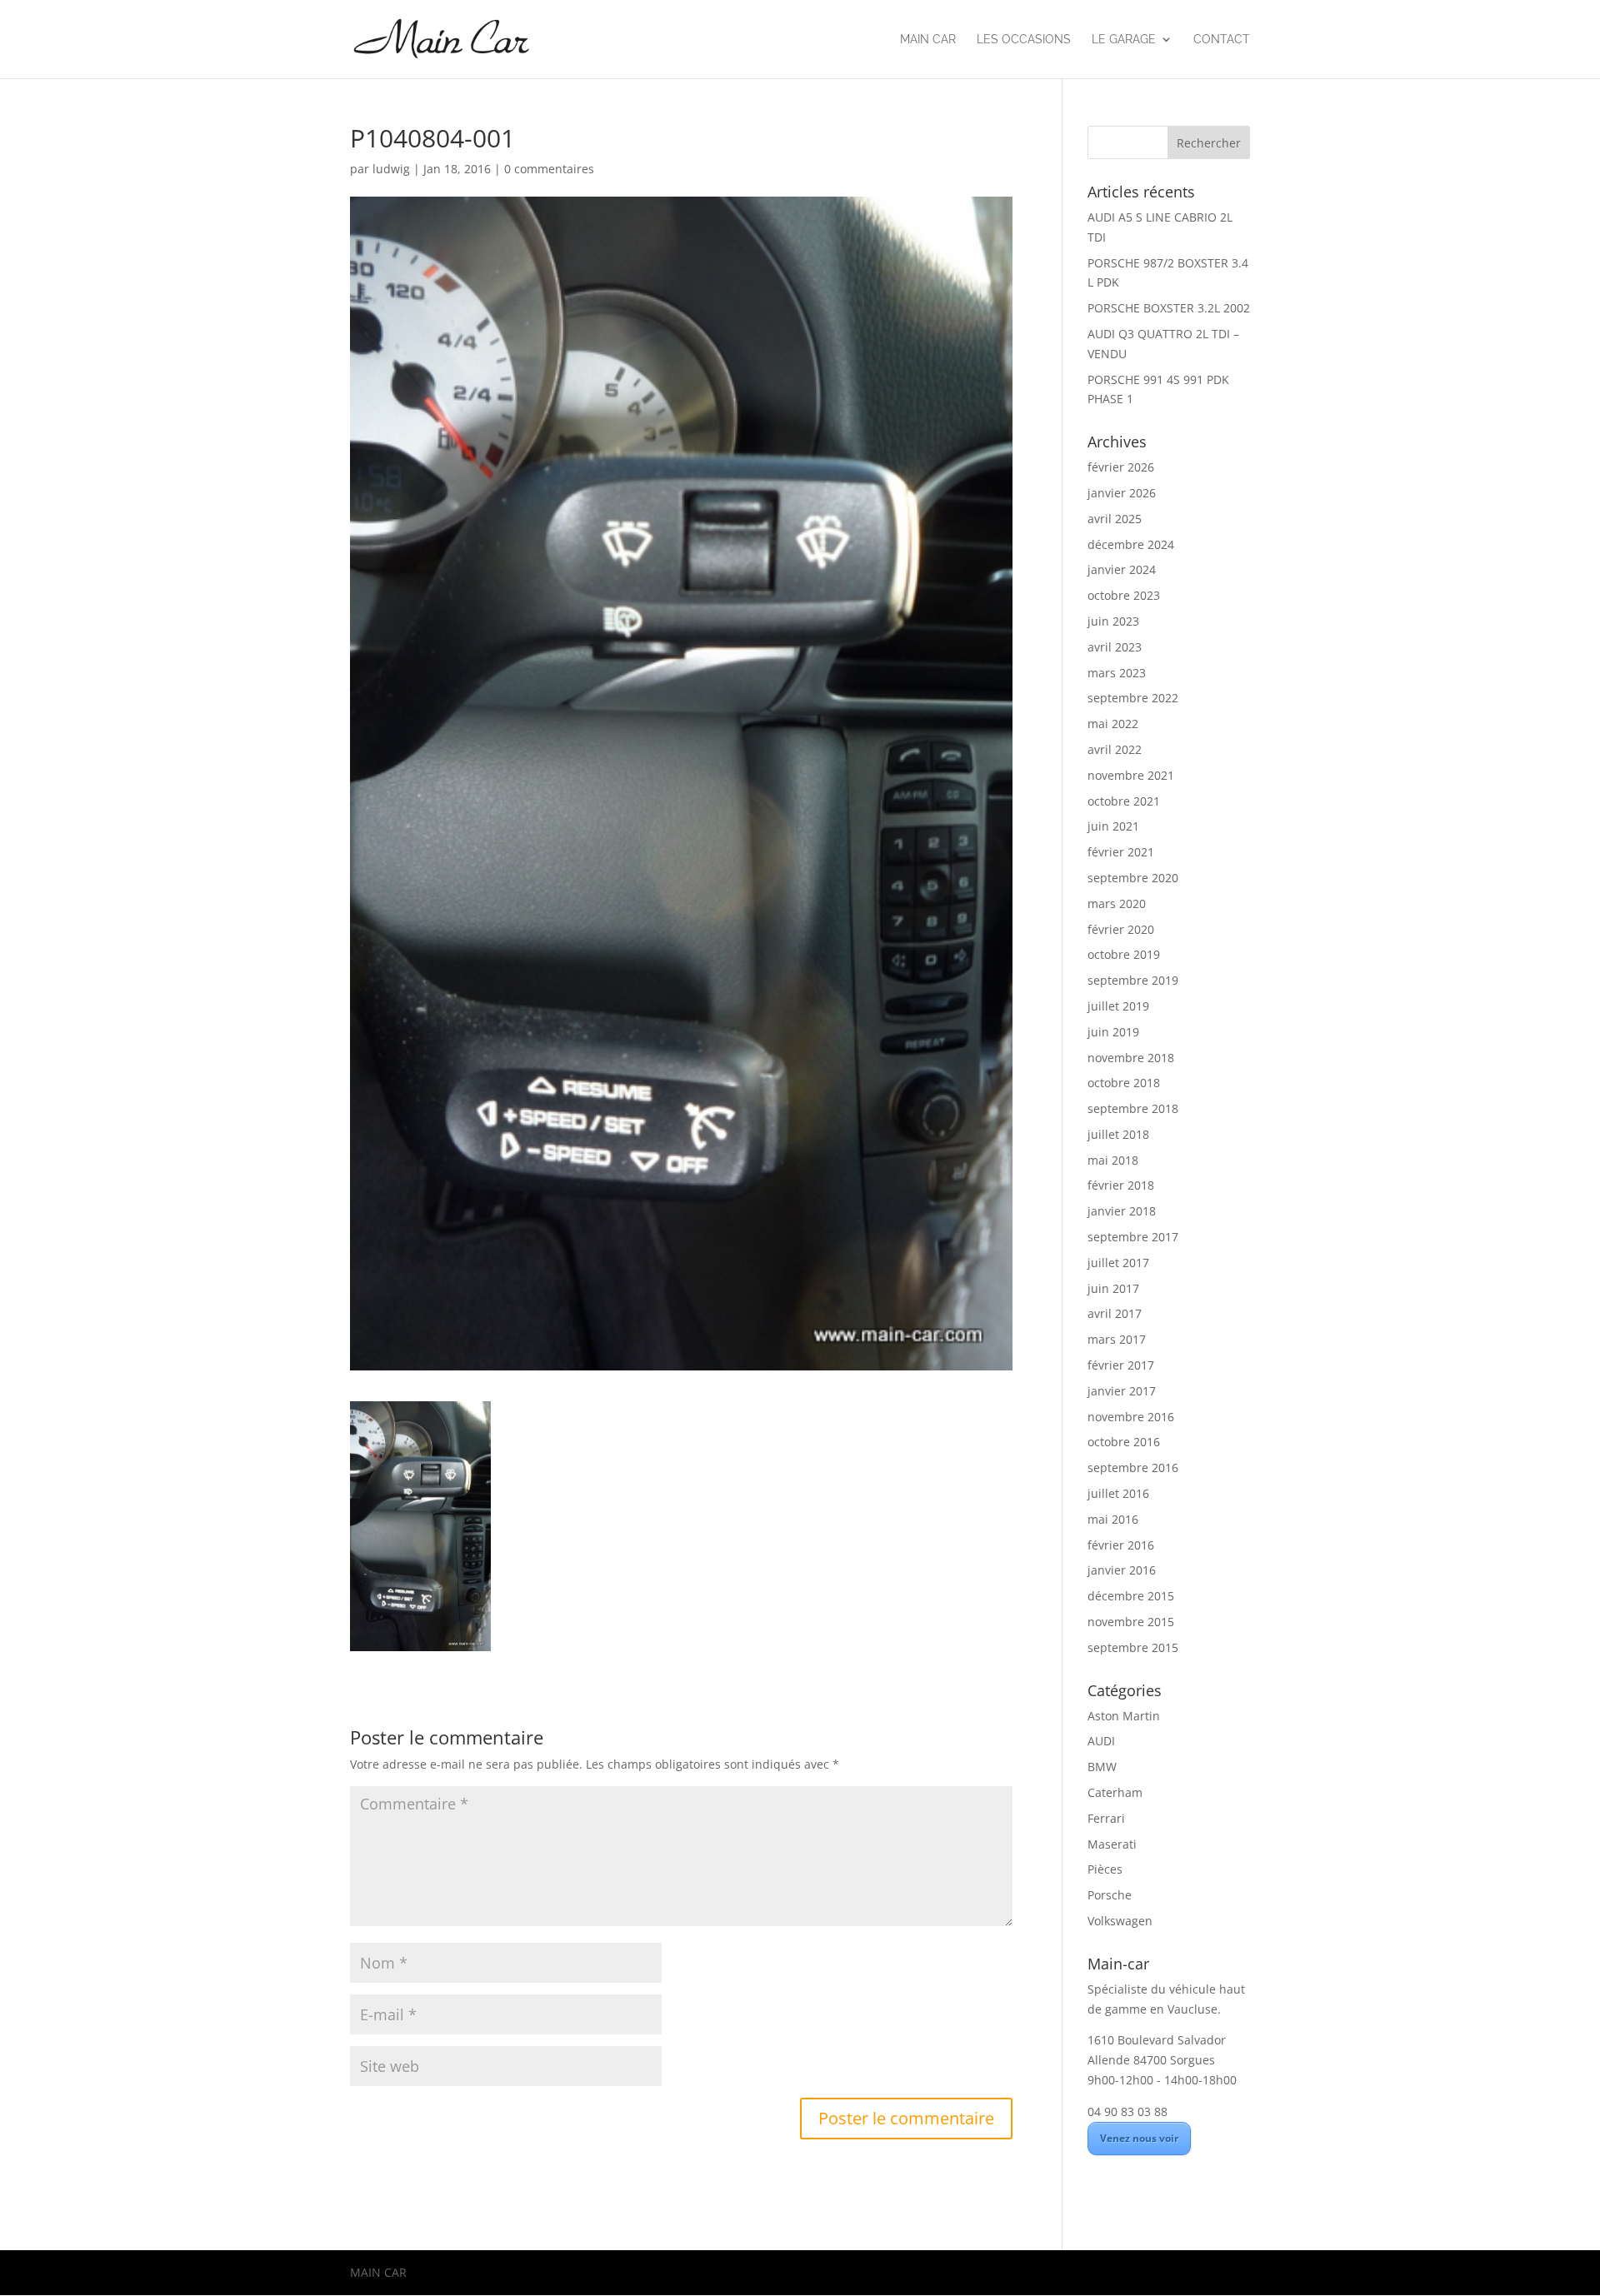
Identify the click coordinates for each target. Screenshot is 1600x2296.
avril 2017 (1115, 1313)
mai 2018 (1113, 1160)
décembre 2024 (1131, 544)
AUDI (1101, 1741)
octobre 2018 (1124, 1083)
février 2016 (1121, 1545)
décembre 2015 (1131, 1596)
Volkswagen (1120, 1921)
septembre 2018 (1133, 1108)
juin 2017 (1113, 1288)
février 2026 (1121, 467)
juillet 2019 (1118, 1006)
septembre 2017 (1133, 1237)
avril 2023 (1115, 647)
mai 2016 (1113, 1519)
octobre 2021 (1124, 801)
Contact (1222, 40)
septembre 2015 (1133, 1647)
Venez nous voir (1139, 2138)
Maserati (1112, 1844)
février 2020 (1121, 929)
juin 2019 (1113, 1032)
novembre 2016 (1131, 1417)
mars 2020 (1117, 903)
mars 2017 (1117, 1339)
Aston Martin (1124, 1716)
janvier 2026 (1122, 493)
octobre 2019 (1124, 954)
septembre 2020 (1133, 878)
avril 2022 (1115, 749)
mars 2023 (1117, 673)
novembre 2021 (1131, 775)
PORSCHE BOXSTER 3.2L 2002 (1169, 308)
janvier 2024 (1122, 569)
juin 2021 (1113, 826)
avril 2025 (1115, 519)
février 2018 (1121, 1185)
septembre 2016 (1133, 1467)
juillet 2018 (1118, 1134)
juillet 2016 (1118, 1493)
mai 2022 (1113, 724)
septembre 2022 (1133, 698)
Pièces (1105, 1869)
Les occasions (1024, 40)
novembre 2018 (1131, 1058)
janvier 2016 (1122, 1570)
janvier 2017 (1122, 1391)
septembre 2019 (1133, 980)
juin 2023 (1113, 621)
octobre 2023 (1124, 595)
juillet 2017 (1118, 1263)
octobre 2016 (1124, 1442)
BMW (1102, 1767)
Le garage (1124, 40)
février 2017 (1121, 1365)
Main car (928, 40)
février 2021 (1121, 852)
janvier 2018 (1122, 1211)
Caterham (1115, 1792)
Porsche (1110, 1895)
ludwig (391, 169)
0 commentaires (549, 169)
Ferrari (1106, 1818)
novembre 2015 (1131, 1622)
